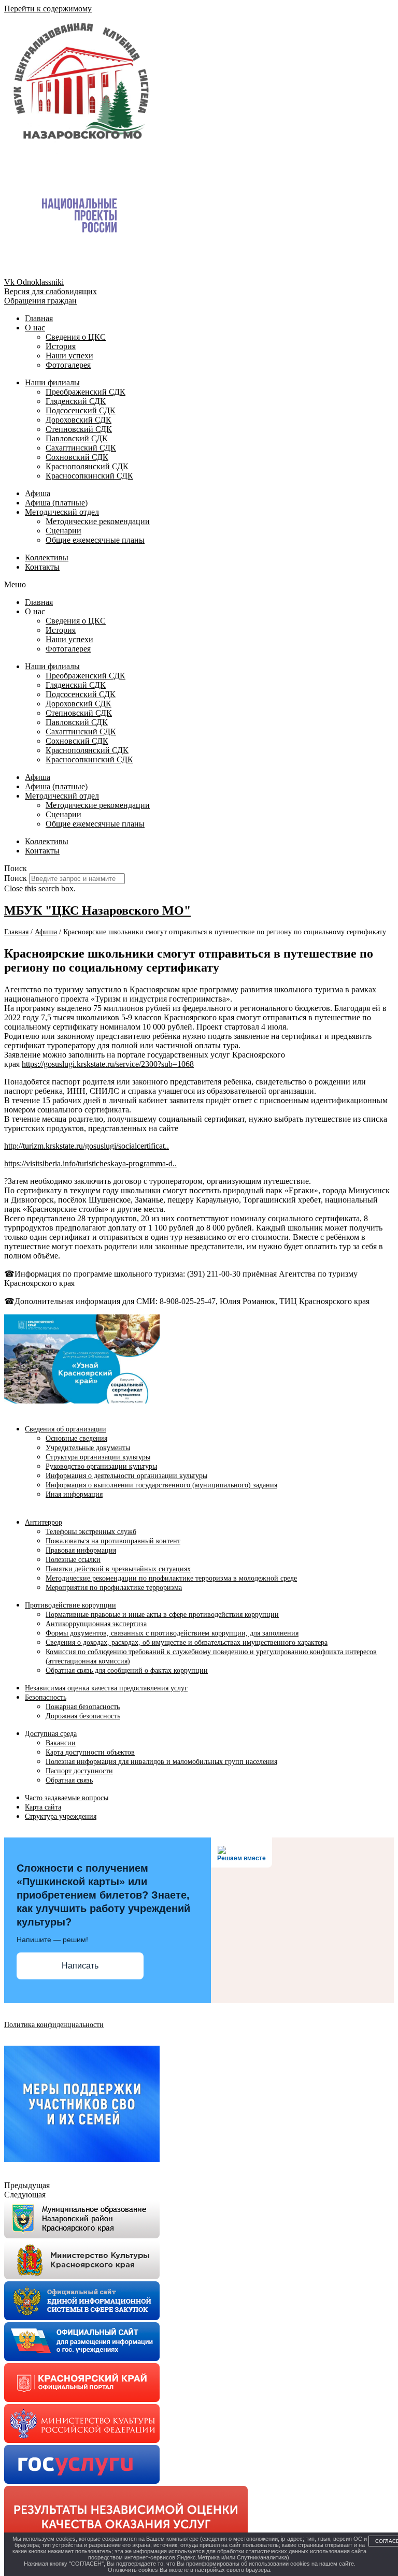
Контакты (42, 567)
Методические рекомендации (98, 521)
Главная (39, 318)
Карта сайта (43, 1807)
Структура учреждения (61, 1817)
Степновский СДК (79, 429)
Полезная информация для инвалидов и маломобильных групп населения (161, 1762)
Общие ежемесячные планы (95, 540)
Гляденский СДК (76, 401)
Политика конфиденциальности (54, 2025)
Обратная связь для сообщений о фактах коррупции (127, 1670)
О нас (35, 328)
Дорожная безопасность (83, 1716)
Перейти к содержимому (48, 9)
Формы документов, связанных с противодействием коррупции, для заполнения (172, 1633)
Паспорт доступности (79, 1771)
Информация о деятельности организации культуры (126, 1476)
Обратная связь (69, 1780)
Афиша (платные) (56, 503)
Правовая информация (81, 1550)
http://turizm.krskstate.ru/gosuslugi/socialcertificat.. (87, 1146)
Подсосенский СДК (81, 410)
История (61, 346)
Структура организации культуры (98, 1457)
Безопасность (46, 1697)
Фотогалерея (68, 365)
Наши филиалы (52, 382)
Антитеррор (44, 1522)
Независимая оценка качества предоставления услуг (106, 1688)
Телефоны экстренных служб (91, 1532)
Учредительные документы (88, 1448)
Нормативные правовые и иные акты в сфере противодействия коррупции (162, 1615)
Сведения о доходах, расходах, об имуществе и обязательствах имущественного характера (187, 1642)
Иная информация (74, 1494)
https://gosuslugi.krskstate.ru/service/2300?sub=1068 (108, 1064)
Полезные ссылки (73, 1560)
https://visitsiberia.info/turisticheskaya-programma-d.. (90, 1163)
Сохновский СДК (77, 457)
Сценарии (63, 531)
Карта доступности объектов (90, 1752)
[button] (199, 585)
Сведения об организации (66, 1429)
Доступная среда (51, 1734)
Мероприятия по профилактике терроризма (114, 1588)
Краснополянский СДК (87, 466)
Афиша (38, 493)
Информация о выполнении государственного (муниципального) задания (161, 1485)
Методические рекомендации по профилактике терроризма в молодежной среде (171, 1578)
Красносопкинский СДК (89, 476)
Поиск (16, 878)
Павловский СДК (77, 438)
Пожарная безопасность (83, 1707)
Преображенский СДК (86, 392)
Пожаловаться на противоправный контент (113, 1541)
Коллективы (47, 558)
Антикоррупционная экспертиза (96, 1624)
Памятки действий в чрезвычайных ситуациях (118, 1569)
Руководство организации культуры (101, 1466)
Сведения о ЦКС (76, 337)
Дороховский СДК (79, 420)
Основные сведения (76, 1438)
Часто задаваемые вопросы (67, 1798)
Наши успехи (69, 356)
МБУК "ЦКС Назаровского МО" (97, 910)
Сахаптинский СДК (81, 448)
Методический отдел (62, 512)
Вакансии (61, 1743)
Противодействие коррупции (70, 1605)
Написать (80, 1966)
